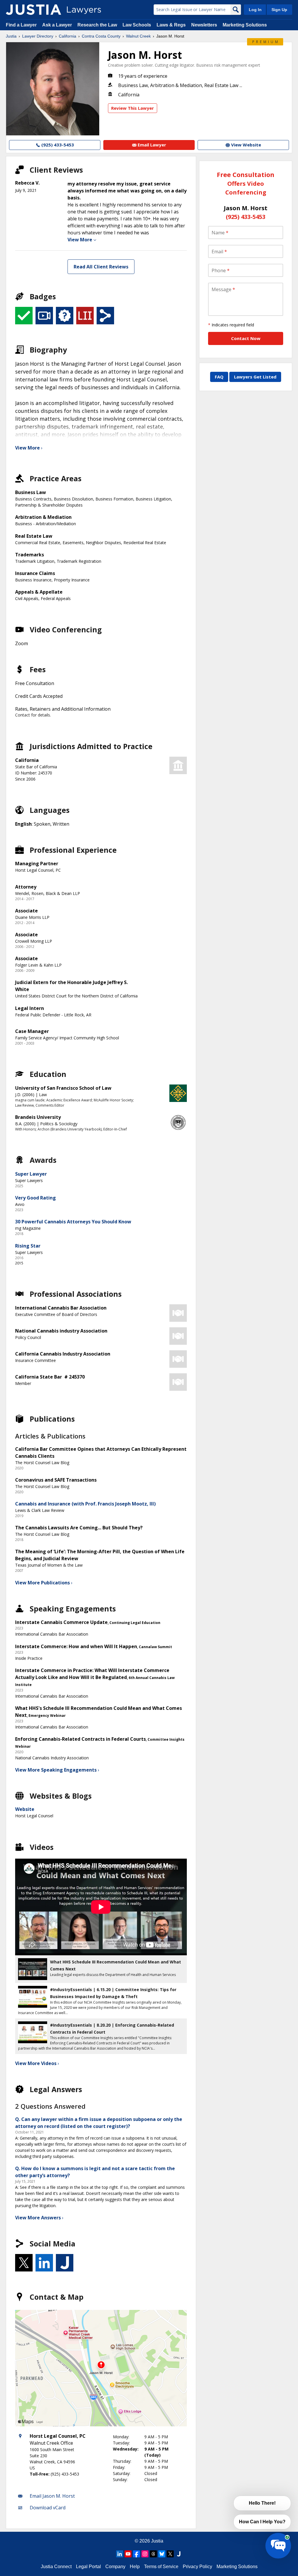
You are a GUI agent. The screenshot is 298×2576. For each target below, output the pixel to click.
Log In (255, 10)
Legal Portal (88, 2567)
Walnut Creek (138, 36)
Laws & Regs (171, 25)
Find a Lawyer (21, 25)
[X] (170, 2554)
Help (135, 2567)
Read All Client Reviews (101, 267)
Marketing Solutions (245, 25)
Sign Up (279, 10)
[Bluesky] (162, 2554)
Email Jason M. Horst (52, 2496)
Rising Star (28, 1246)
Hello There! (262, 2503)
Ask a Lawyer (58, 25)
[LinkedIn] (120, 2554)
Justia (11, 36)
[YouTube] (128, 2554)
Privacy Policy (197, 2567)
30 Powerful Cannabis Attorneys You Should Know (73, 1222)
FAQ (219, 377)
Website (25, 1809)
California (68, 36)
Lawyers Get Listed (255, 377)
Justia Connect (56, 2567)
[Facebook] (136, 2554)
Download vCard (48, 2508)
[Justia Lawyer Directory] (33, 10)
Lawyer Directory (38, 36)
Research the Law (97, 25)
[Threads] (153, 2554)
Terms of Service (161, 2567)
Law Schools (137, 25)
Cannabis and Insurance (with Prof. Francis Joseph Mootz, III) (85, 1504)
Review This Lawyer (133, 108)
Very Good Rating (36, 1198)
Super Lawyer (31, 1174)
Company (115, 2567)
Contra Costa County (101, 36)
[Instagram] (145, 2554)
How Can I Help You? (262, 2522)
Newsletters (204, 25)
